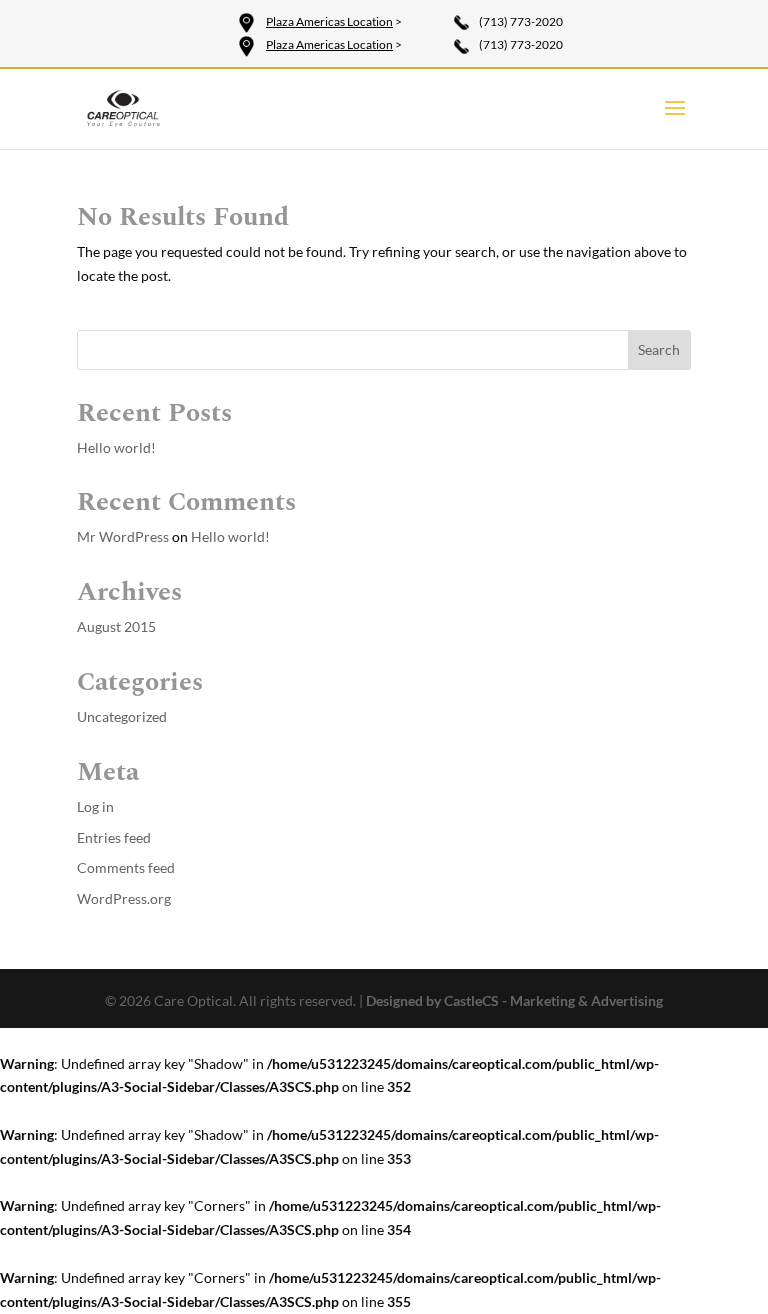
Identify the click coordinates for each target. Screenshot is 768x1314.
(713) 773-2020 (521, 21)
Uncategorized (122, 716)
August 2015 (116, 626)
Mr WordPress (123, 536)
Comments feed (126, 867)
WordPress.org (124, 898)
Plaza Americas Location (329, 21)
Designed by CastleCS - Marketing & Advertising (514, 1000)
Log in (95, 806)
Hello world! (116, 447)
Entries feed (114, 837)
